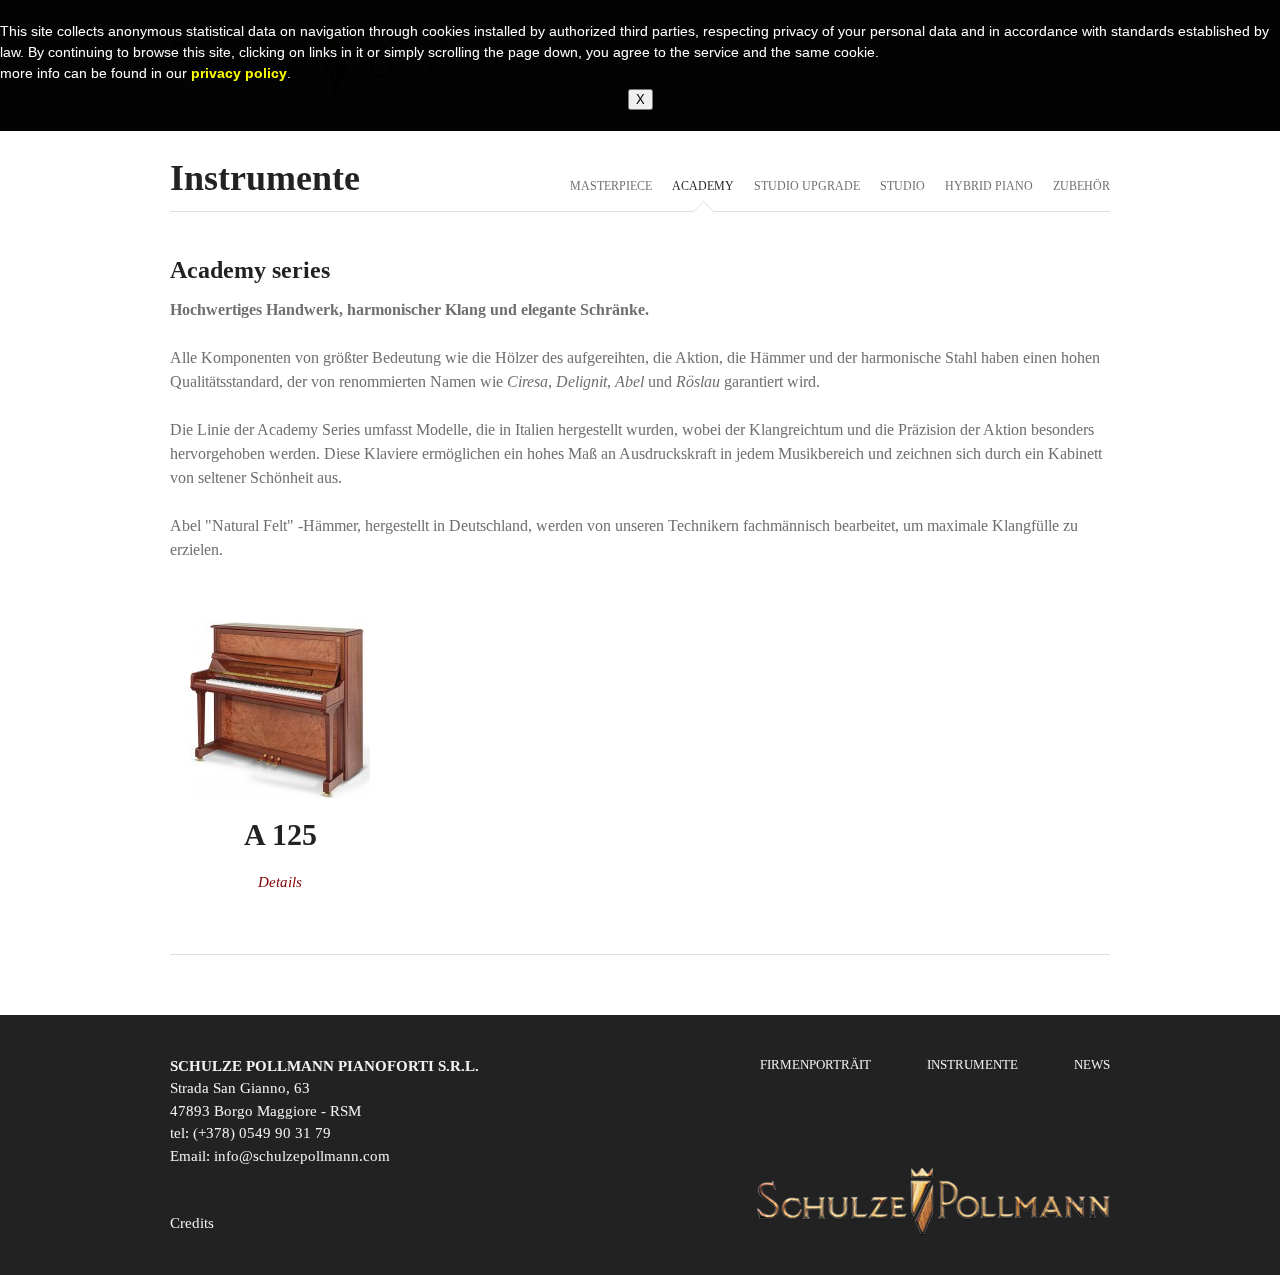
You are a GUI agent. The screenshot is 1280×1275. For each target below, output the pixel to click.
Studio (902, 186)
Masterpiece (611, 186)
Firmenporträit (815, 1064)
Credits (192, 1223)
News (1092, 1064)
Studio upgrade (807, 186)
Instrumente (972, 1064)
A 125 (280, 834)
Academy (703, 186)
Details (280, 882)
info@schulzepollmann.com (302, 1156)
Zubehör (1081, 186)
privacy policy (239, 73)
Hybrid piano (989, 186)
